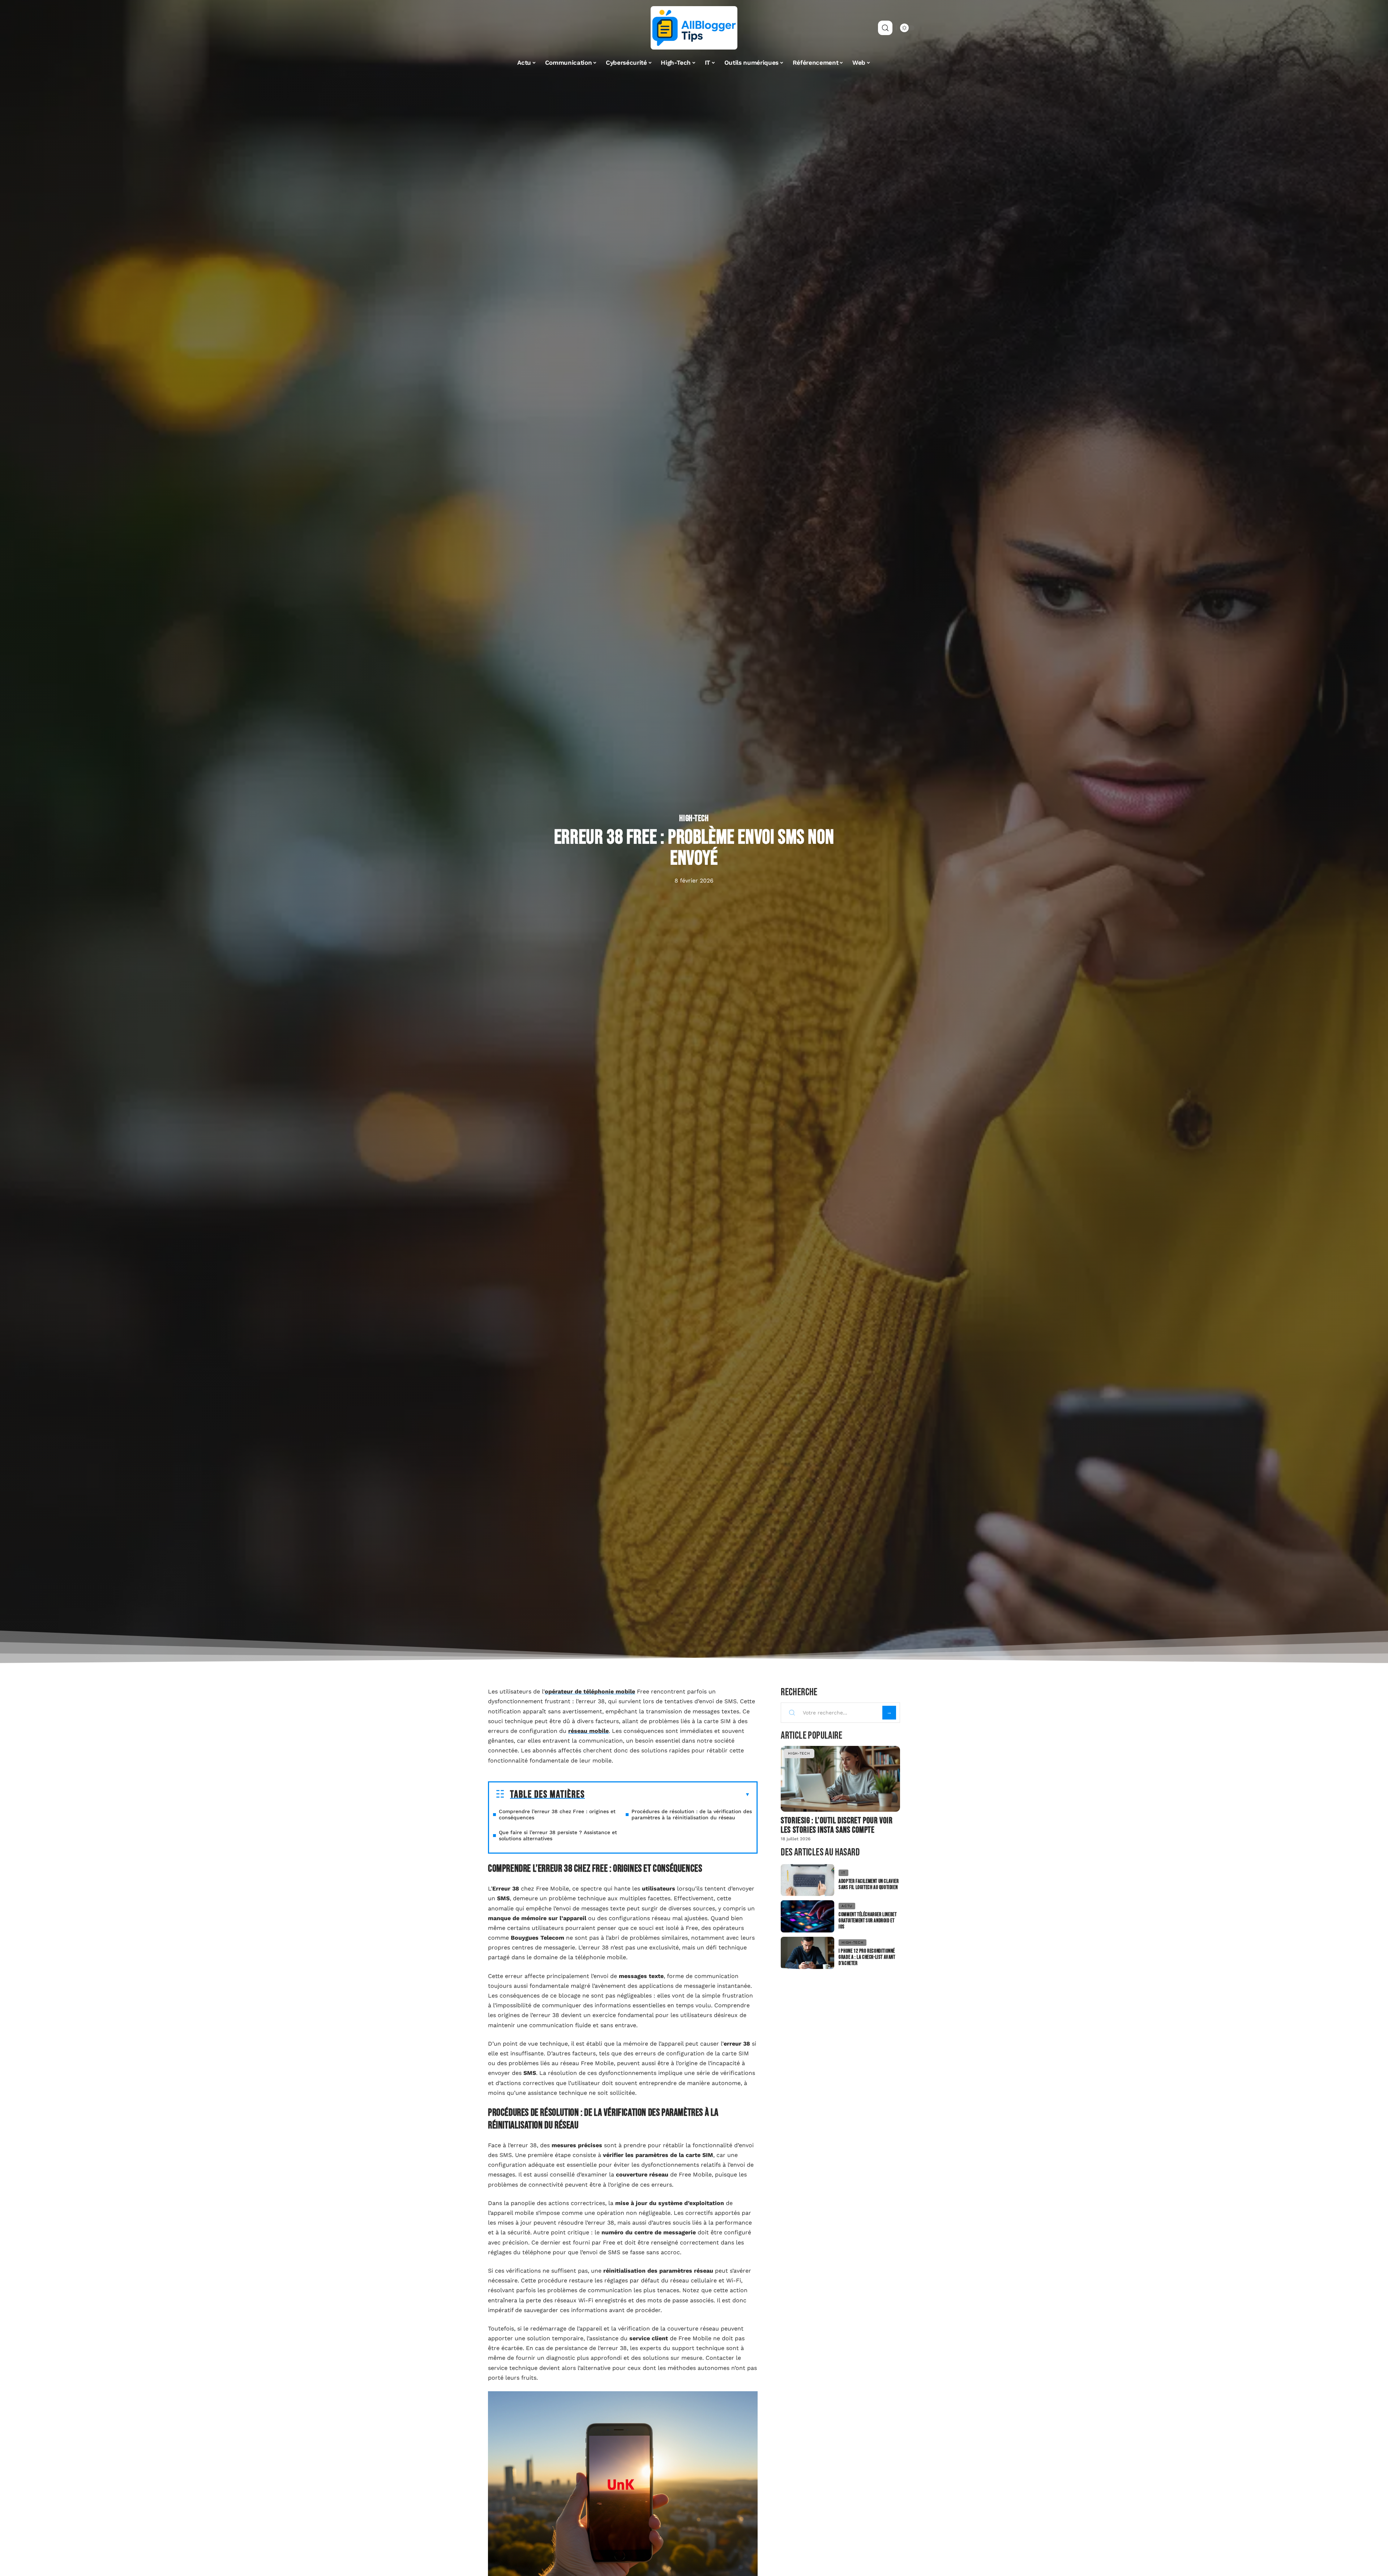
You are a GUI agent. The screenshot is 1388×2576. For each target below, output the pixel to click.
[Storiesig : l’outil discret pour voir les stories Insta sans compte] (840, 1779)
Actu (847, 1906)
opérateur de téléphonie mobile (590, 1691)
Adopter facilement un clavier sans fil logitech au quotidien (869, 1884)
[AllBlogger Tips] (694, 28)
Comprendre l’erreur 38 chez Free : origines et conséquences (557, 1814)
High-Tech (694, 819)
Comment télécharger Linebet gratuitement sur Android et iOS (867, 1921)
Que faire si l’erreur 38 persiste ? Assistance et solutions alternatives (558, 1835)
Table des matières (547, 1795)
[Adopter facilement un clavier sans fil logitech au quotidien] (807, 1880)
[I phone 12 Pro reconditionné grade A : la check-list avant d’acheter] (807, 1953)
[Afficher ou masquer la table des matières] (667, 1795)
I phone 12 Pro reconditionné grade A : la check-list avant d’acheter (867, 1957)
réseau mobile (588, 1731)
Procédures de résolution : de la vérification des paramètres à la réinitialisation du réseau (692, 1814)
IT (843, 1873)
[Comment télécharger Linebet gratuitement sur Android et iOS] (807, 1916)
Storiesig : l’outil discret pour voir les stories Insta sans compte (837, 1825)
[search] (885, 28)
